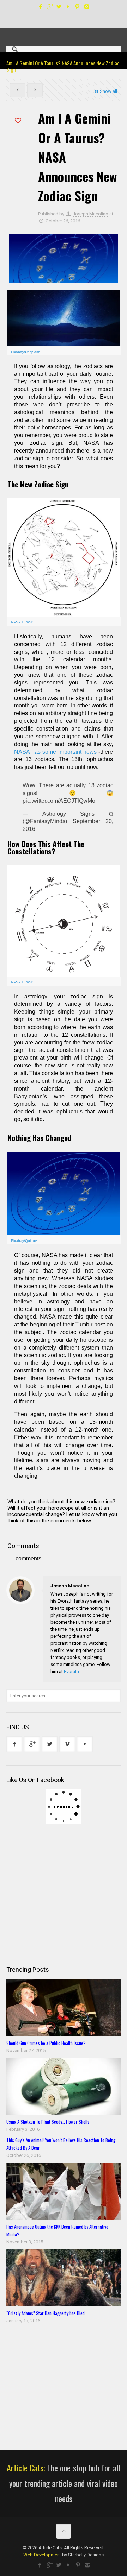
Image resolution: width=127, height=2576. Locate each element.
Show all (108, 91)
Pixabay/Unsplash (26, 352)
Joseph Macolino (90, 214)
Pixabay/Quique (24, 1241)
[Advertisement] (59, 1899)
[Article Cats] (64, 30)
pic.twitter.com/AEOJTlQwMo (59, 801)
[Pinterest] (77, 7)
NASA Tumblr (22, 622)
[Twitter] (59, 7)
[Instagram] (87, 7)
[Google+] (50, 7)
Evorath (71, 1671)
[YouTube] (68, 7)
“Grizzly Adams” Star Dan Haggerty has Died (46, 2313)
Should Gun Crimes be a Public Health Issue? (46, 2043)
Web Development (42, 2555)
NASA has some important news (55, 752)
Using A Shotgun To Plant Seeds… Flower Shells (48, 2122)
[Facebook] (41, 7)
